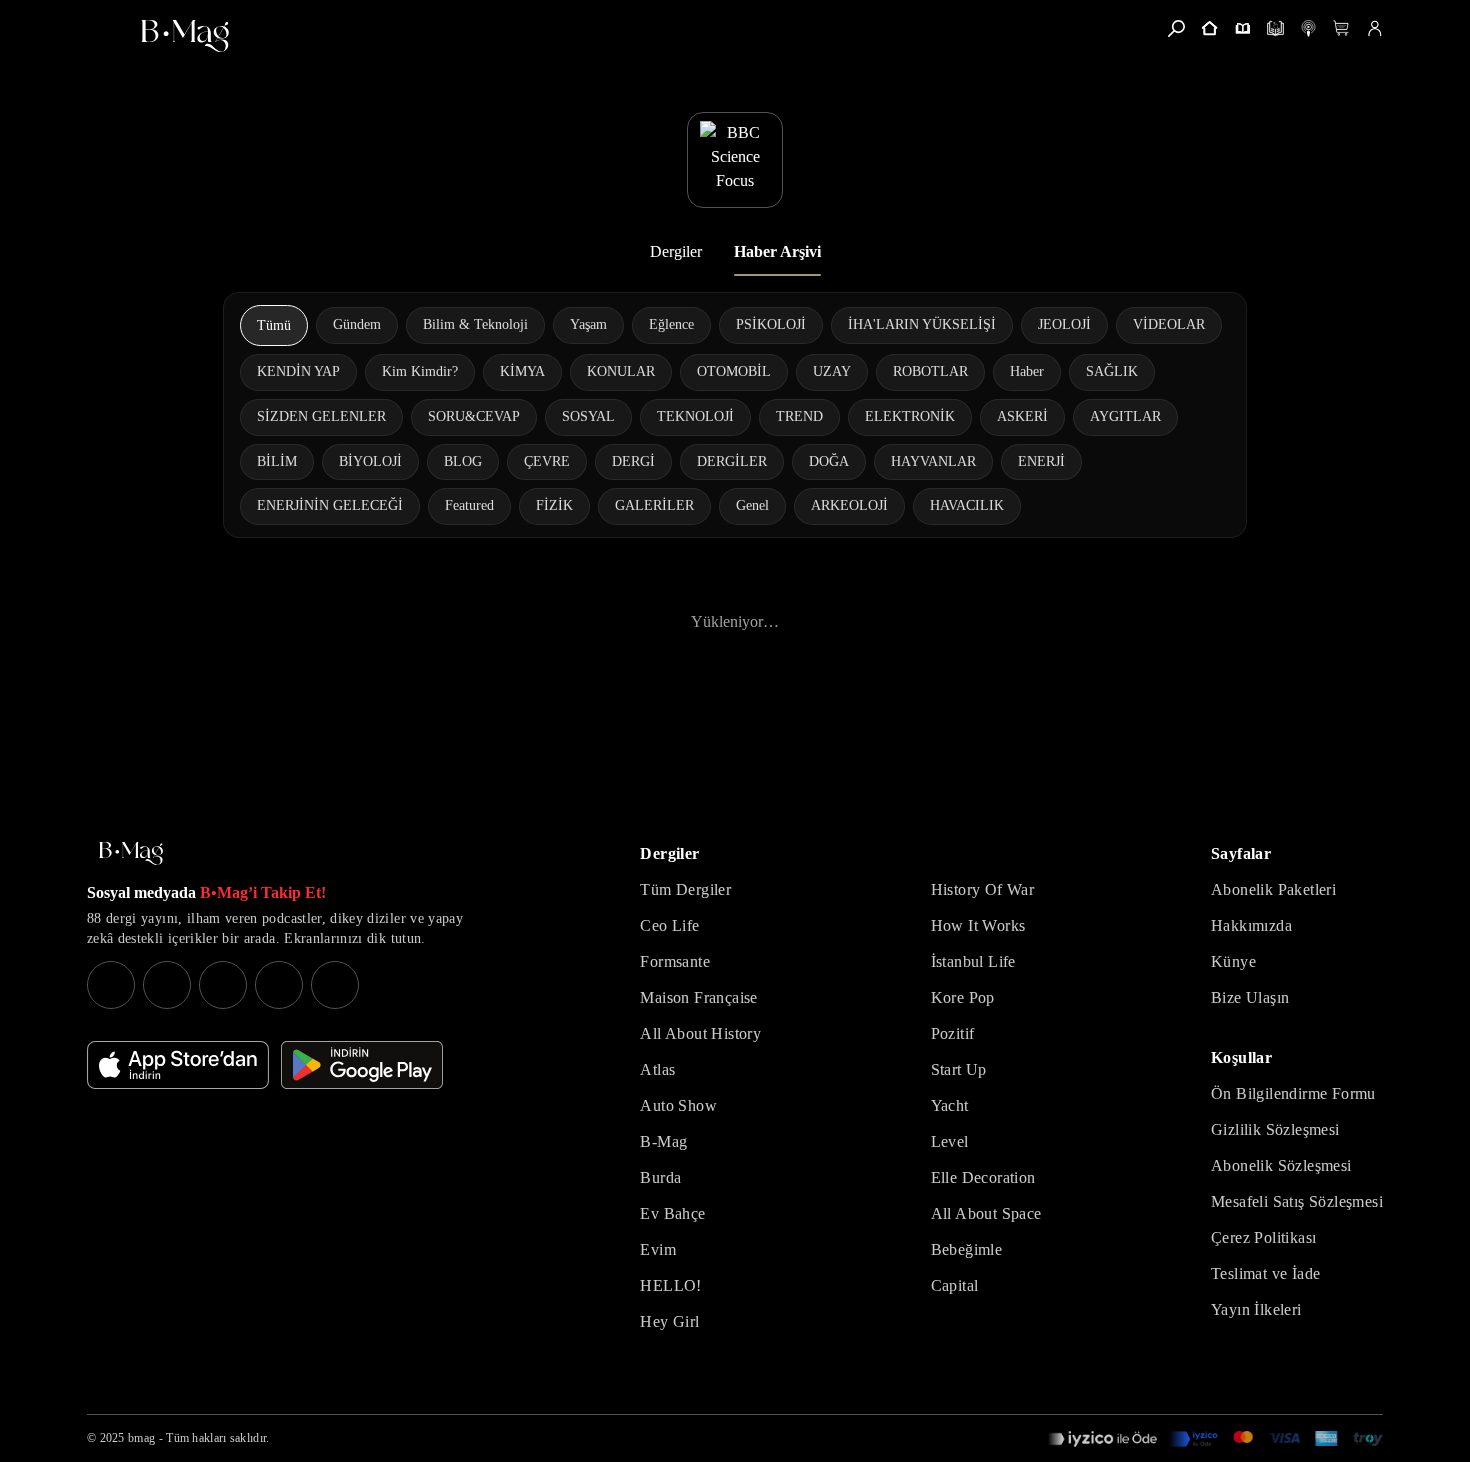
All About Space (986, 1213)
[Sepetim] (1341, 28)
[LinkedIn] (279, 985)
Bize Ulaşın (1250, 997)
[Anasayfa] (1209, 28)
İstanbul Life (973, 961)
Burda (660, 1177)
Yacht (950, 1105)
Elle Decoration (983, 1177)
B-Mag (663, 1141)
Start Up (959, 1069)
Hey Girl (669, 1321)
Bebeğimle (967, 1249)
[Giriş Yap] (1374, 28)
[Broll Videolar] (1308, 28)
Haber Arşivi (777, 251)
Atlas (657, 1069)
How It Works (978, 925)
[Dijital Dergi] (1275, 28)
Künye (1233, 961)
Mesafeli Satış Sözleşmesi (1297, 1201)
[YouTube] (167, 985)
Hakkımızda (1251, 925)
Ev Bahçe (672, 1213)
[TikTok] (335, 985)
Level (950, 1141)
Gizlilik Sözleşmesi (1275, 1129)
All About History (700, 1033)
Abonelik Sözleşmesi (1281, 1165)
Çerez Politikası (1263, 1237)
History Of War (983, 889)
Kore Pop (963, 997)
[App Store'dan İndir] (178, 1065)
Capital (955, 1285)
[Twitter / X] (223, 985)
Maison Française (698, 997)
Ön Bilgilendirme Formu (1293, 1093)
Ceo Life (669, 925)
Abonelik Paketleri (1273, 889)
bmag (141, 1438)
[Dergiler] (1242, 28)
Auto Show (678, 1105)
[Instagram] (111, 985)
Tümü (274, 325)
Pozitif (953, 1033)
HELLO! (670, 1285)
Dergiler (676, 251)
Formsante (675, 961)
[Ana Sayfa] (131, 853)
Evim (658, 1249)
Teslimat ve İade (1265, 1273)
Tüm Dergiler (685, 889)
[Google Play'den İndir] (362, 1065)
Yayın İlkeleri (1256, 1309)
